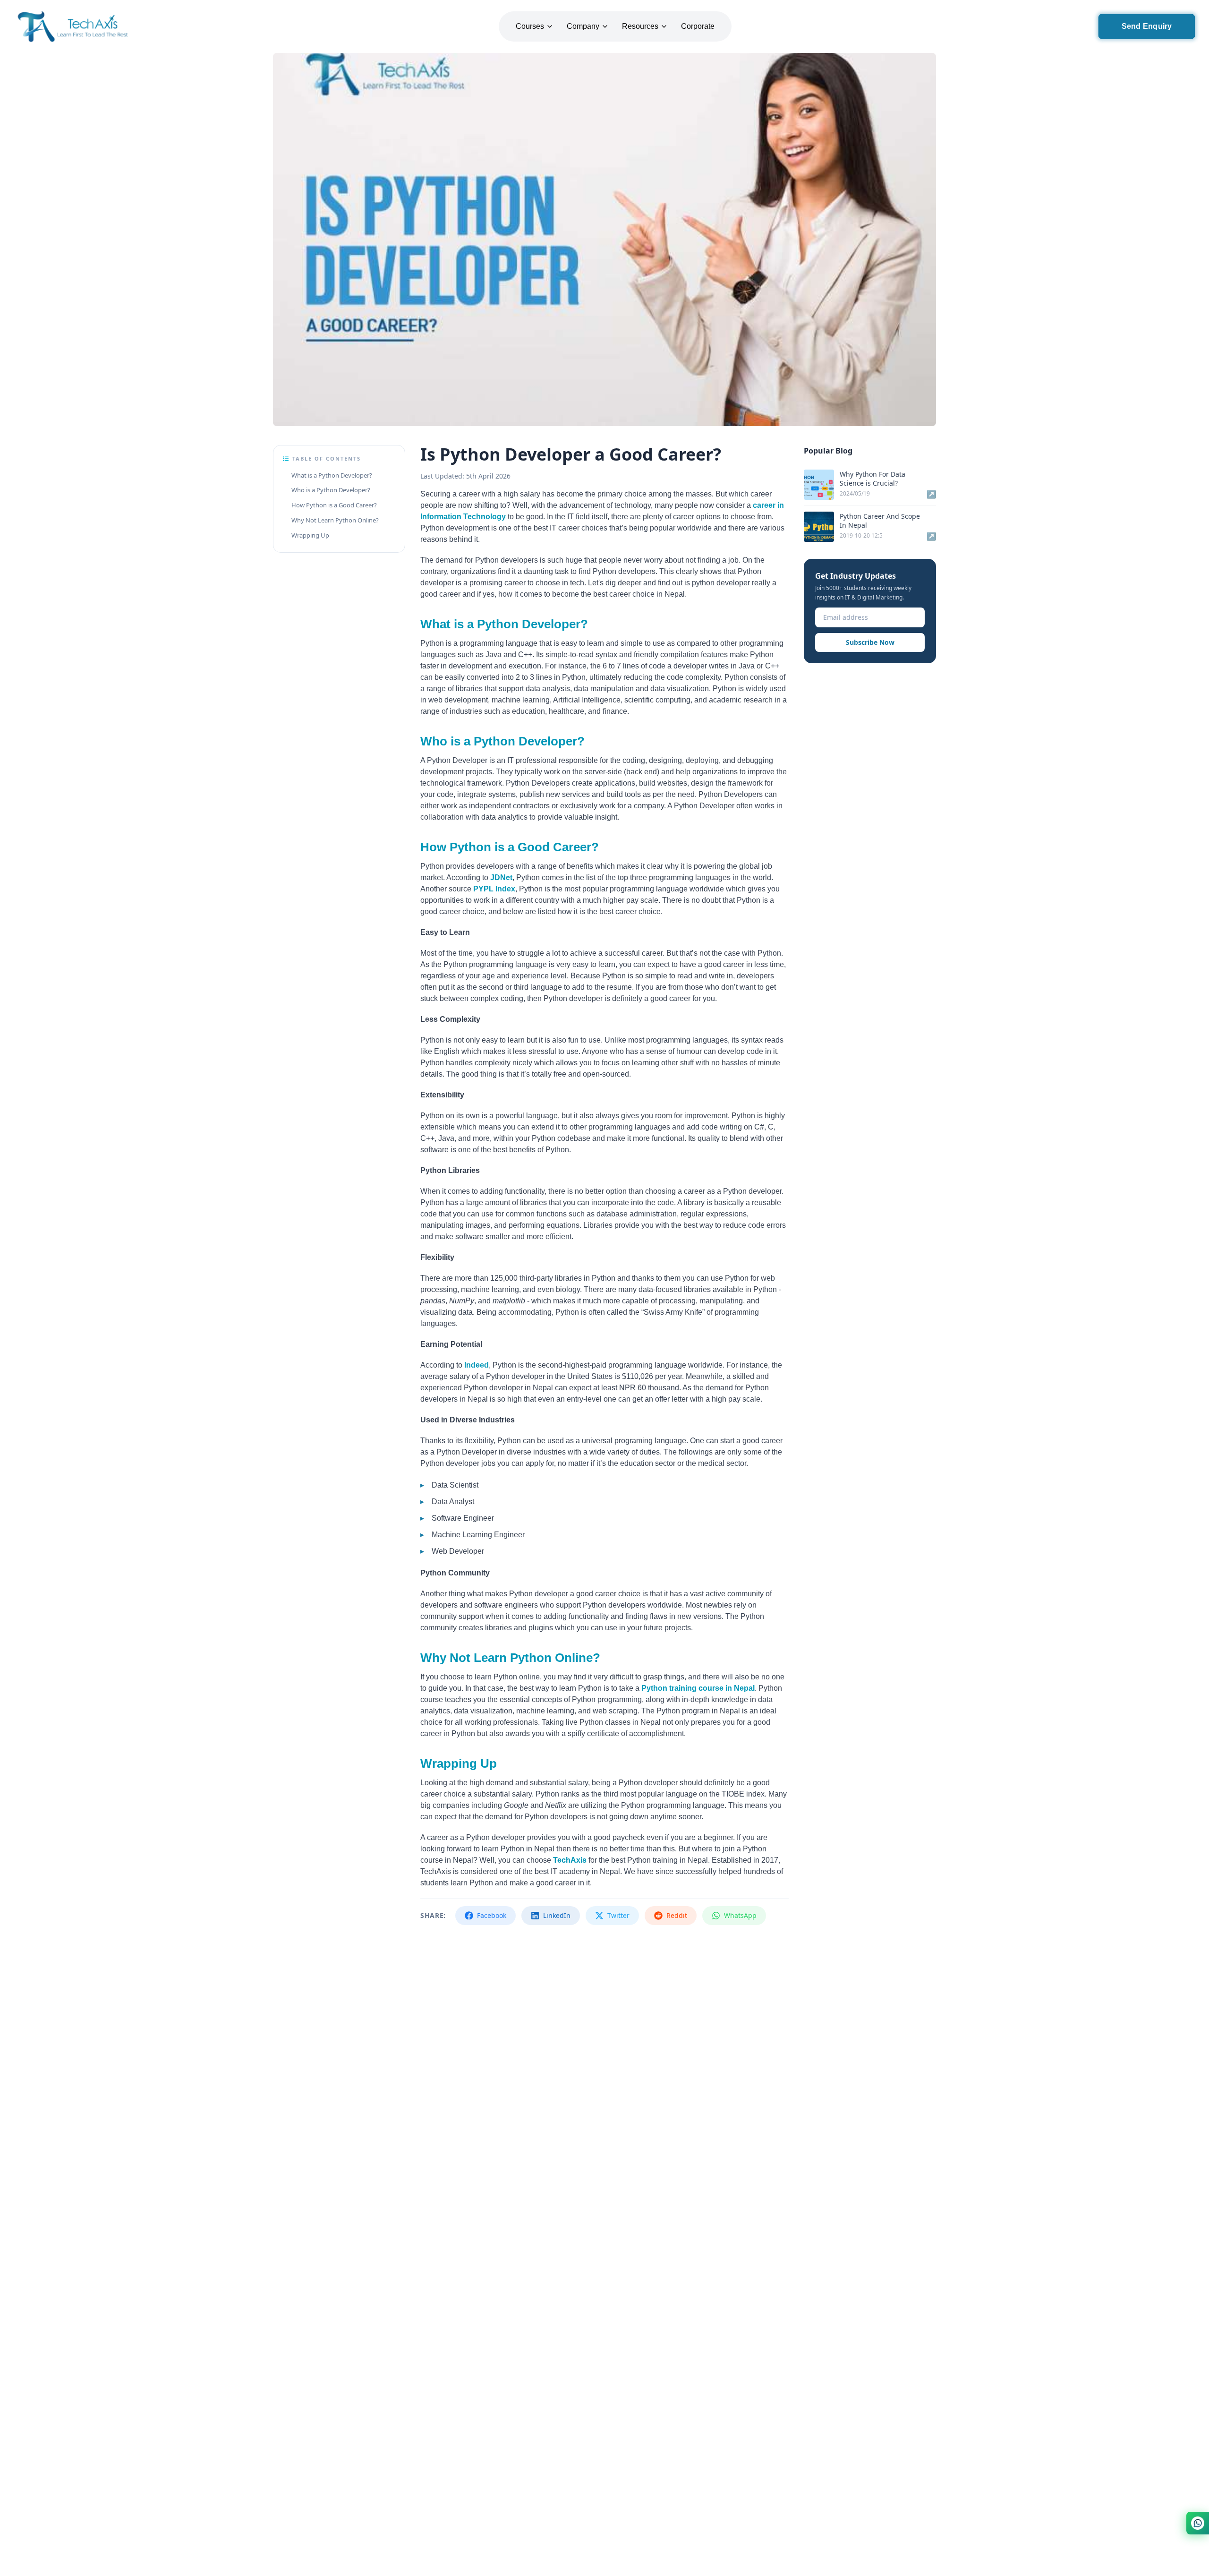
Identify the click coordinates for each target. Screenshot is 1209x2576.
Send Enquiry (1147, 26)
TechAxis (570, 1860)
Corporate (698, 26)
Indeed (477, 1365)
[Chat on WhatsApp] (1198, 2523)
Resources (640, 26)
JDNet (501, 877)
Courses (530, 26)
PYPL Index (494, 889)
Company (583, 26)
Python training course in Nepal (698, 1688)
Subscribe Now (870, 642)
